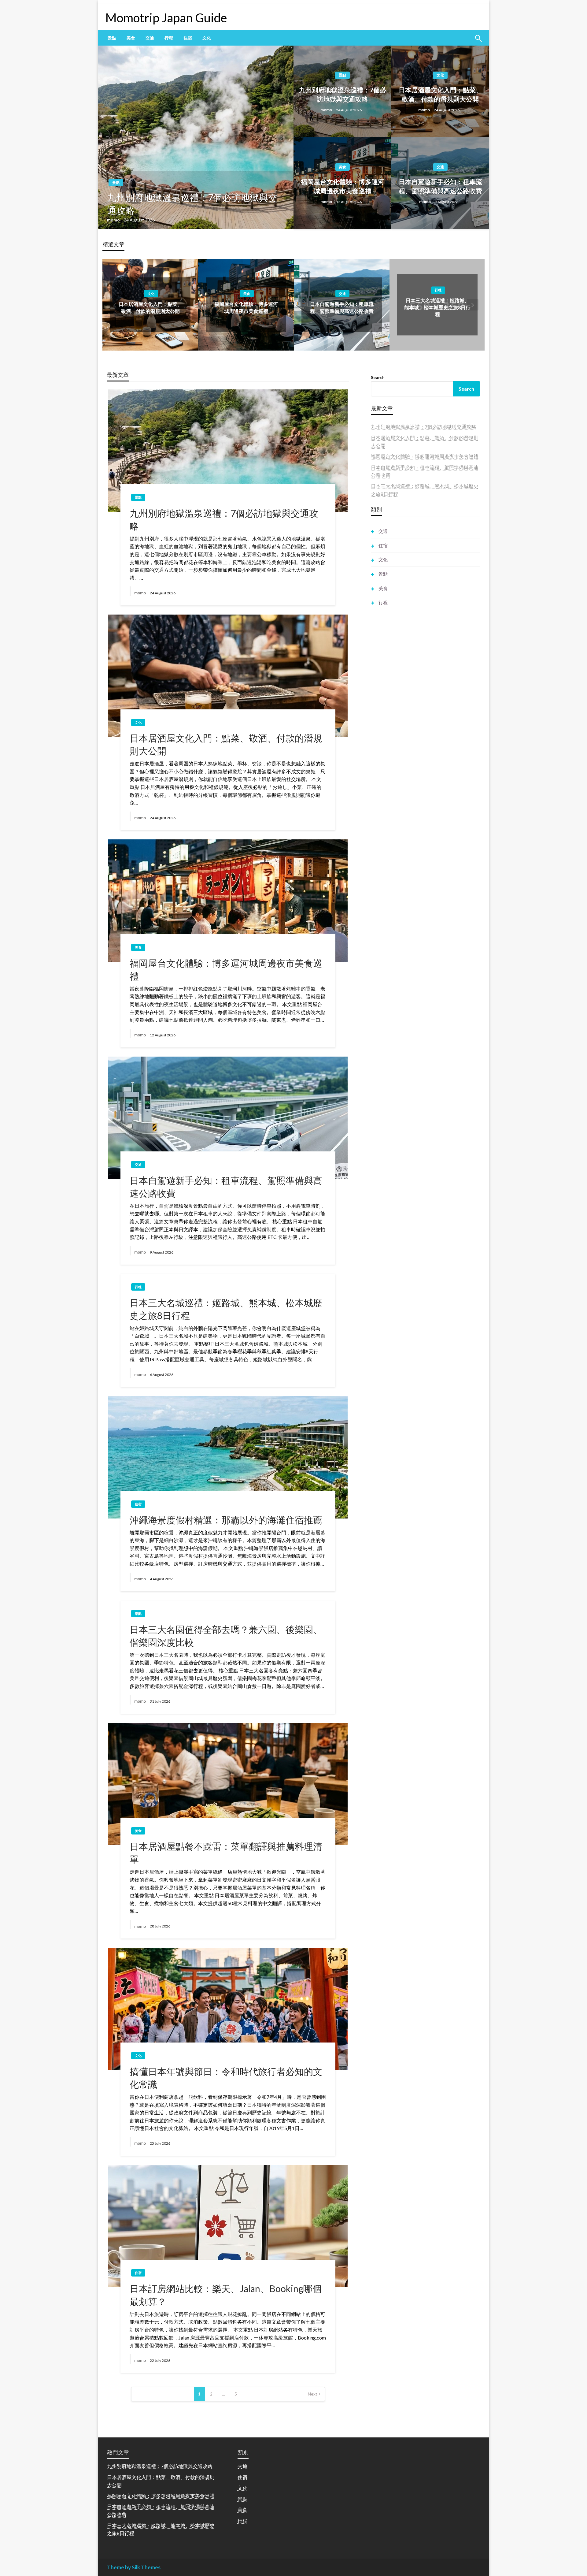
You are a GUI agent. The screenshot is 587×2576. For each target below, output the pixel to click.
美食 (131, 38)
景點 (112, 38)
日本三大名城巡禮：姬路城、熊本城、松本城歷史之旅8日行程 (437, 307)
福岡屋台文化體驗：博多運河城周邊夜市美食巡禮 (343, 186)
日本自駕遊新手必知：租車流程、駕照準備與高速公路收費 (440, 186)
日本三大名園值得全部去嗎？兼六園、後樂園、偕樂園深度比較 (226, 1636)
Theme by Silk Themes (134, 2567)
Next (313, 2394)
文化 (207, 38)
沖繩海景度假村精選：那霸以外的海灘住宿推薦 (226, 1520)
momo (114, 220)
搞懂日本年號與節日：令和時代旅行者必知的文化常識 (226, 2078)
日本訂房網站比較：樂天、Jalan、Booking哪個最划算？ (226, 2295)
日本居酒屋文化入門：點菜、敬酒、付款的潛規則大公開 (440, 94)
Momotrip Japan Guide (166, 18)
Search (378, 377)
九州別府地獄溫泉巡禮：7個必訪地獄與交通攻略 (192, 204)
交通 (150, 38)
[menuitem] (112, 38)
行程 (169, 38)
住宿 (188, 38)
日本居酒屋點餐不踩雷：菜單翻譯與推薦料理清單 (226, 1853)
